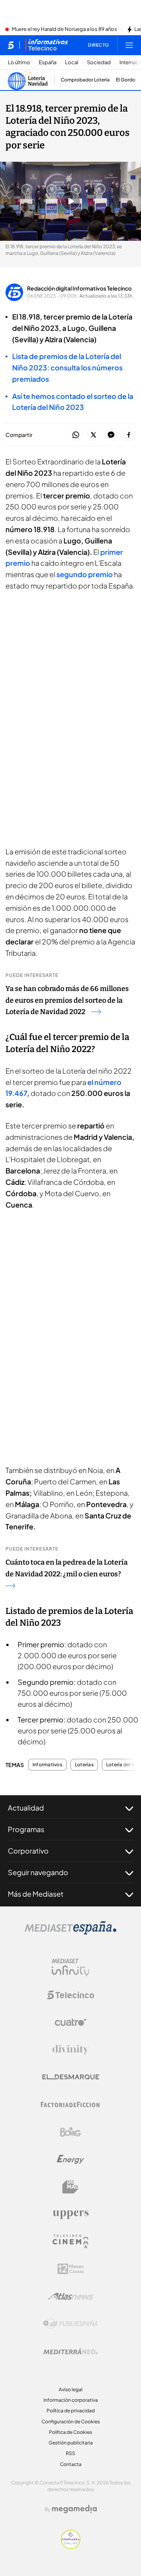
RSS (70, 2453)
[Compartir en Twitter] (93, 435)
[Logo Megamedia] (74, 2509)
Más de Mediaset (36, 1894)
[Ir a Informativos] (47, 45)
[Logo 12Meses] (71, 2269)
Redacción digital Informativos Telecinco (79, 288)
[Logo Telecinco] (70, 1995)
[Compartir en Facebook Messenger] (111, 435)
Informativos (47, 1765)
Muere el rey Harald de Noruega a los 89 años (64, 29)
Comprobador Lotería (85, 80)
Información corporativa (71, 2400)
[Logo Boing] (70, 2132)
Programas (26, 1829)
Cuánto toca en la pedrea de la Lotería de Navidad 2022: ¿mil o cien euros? (67, 1568)
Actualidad (26, 1808)
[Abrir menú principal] (129, 45)
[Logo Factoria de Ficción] (70, 2105)
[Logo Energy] (70, 2159)
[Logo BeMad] (70, 2187)
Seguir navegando (38, 1872)
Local (72, 62)
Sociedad (99, 62)
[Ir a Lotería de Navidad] (29, 80)
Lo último (19, 62)
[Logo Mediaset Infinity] (70, 1968)
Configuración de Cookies (71, 2422)
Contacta (71, 2464)
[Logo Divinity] (70, 2050)
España (48, 62)
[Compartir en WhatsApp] (76, 435)
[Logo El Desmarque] (71, 2077)
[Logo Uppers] (70, 2214)
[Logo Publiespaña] (70, 2324)
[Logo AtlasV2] (71, 2296)
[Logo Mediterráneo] (70, 2351)
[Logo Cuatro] (70, 2022)
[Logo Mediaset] (70, 1932)
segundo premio (85, 574)
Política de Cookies (70, 2432)
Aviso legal (71, 2389)
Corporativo (28, 1851)
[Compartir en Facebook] (129, 435)
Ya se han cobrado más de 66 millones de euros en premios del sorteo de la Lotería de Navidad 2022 (67, 1000)
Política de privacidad (71, 2411)
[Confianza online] (71, 2547)
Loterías (84, 1765)
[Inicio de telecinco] (11, 45)
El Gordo (126, 80)
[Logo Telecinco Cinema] (70, 2241)
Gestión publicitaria (71, 2443)
